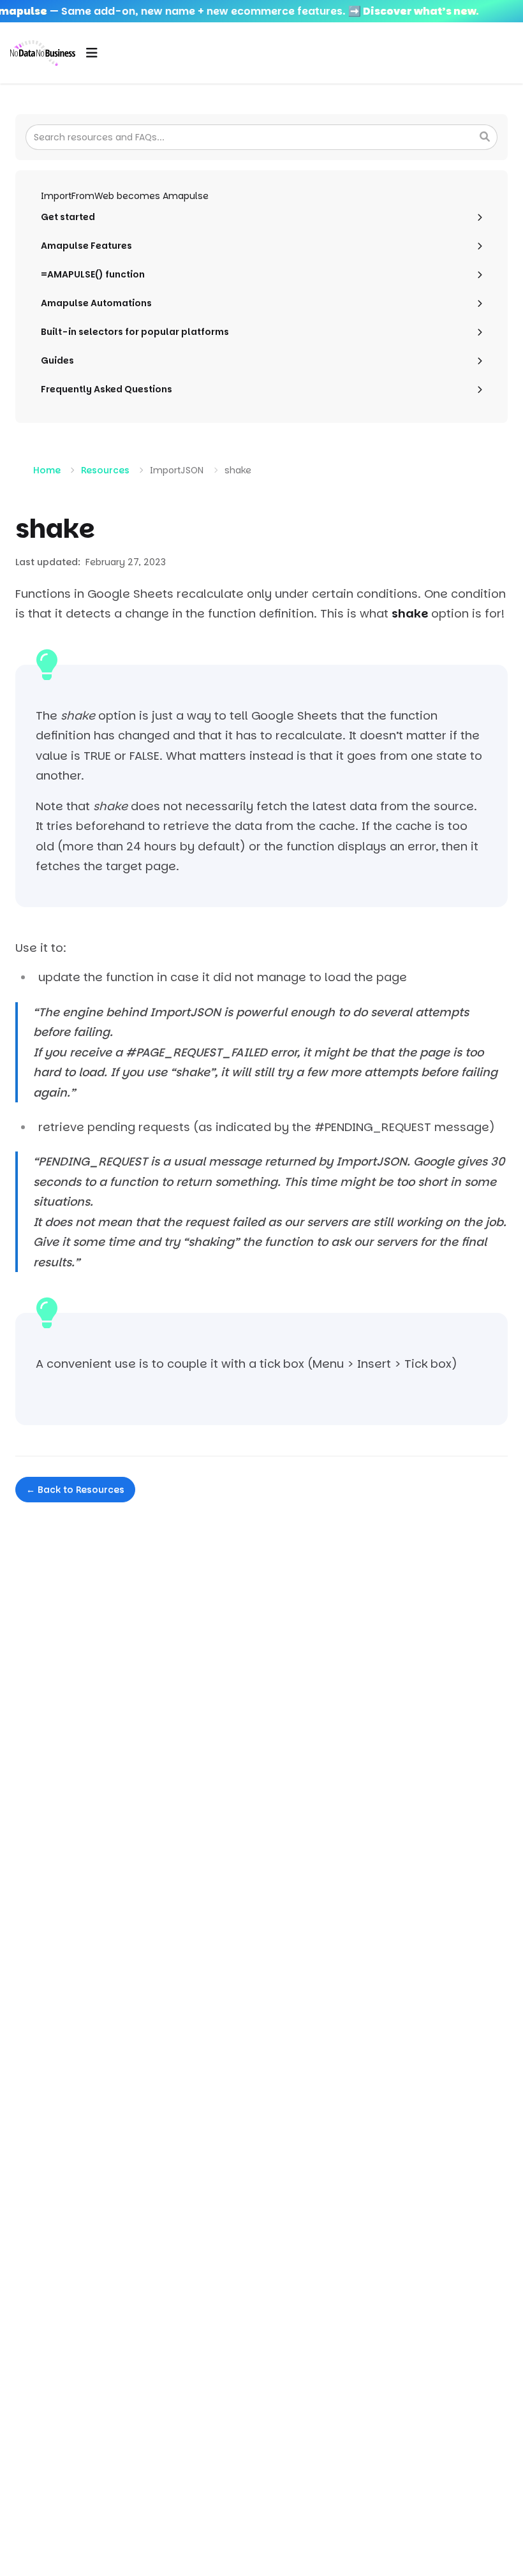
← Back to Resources (75, 1490)
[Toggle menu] (92, 53)
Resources (105, 470)
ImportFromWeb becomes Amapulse (125, 196)
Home (47, 470)
